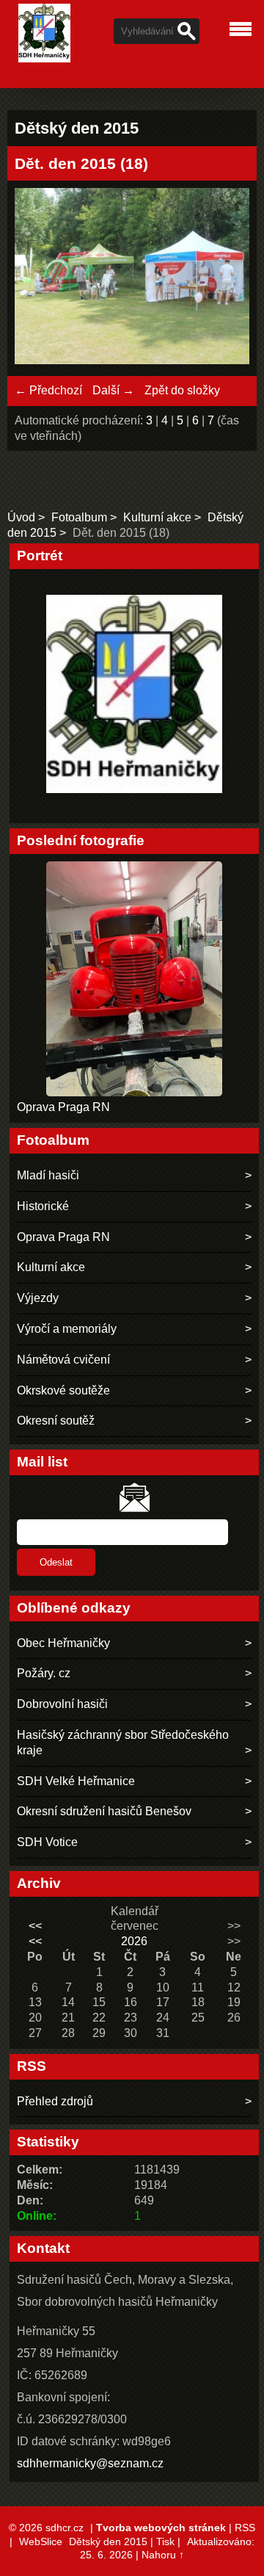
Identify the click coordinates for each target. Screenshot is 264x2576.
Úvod (21, 517)
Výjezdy (38, 1298)
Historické (43, 1206)
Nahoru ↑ (163, 2555)
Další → (113, 390)
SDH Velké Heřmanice (76, 1781)
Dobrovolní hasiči (62, 1704)
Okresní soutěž (56, 1421)
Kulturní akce (157, 517)
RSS (245, 2528)
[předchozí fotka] (38, 278)
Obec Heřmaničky (63, 1643)
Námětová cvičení (63, 1360)
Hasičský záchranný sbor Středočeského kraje (123, 1743)
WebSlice (41, 2541)
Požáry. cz (44, 1673)
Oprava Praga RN (63, 1107)
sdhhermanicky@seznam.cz (90, 2463)
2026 (134, 1941)
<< (35, 1926)
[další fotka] (225, 278)
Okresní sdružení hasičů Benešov (104, 1811)
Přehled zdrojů (55, 2101)
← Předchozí (48, 390)
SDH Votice (47, 1842)
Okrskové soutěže (63, 1390)
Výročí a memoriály (67, 1329)
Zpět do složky (182, 390)
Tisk (165, 2541)
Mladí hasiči (48, 1175)
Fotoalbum (79, 517)
